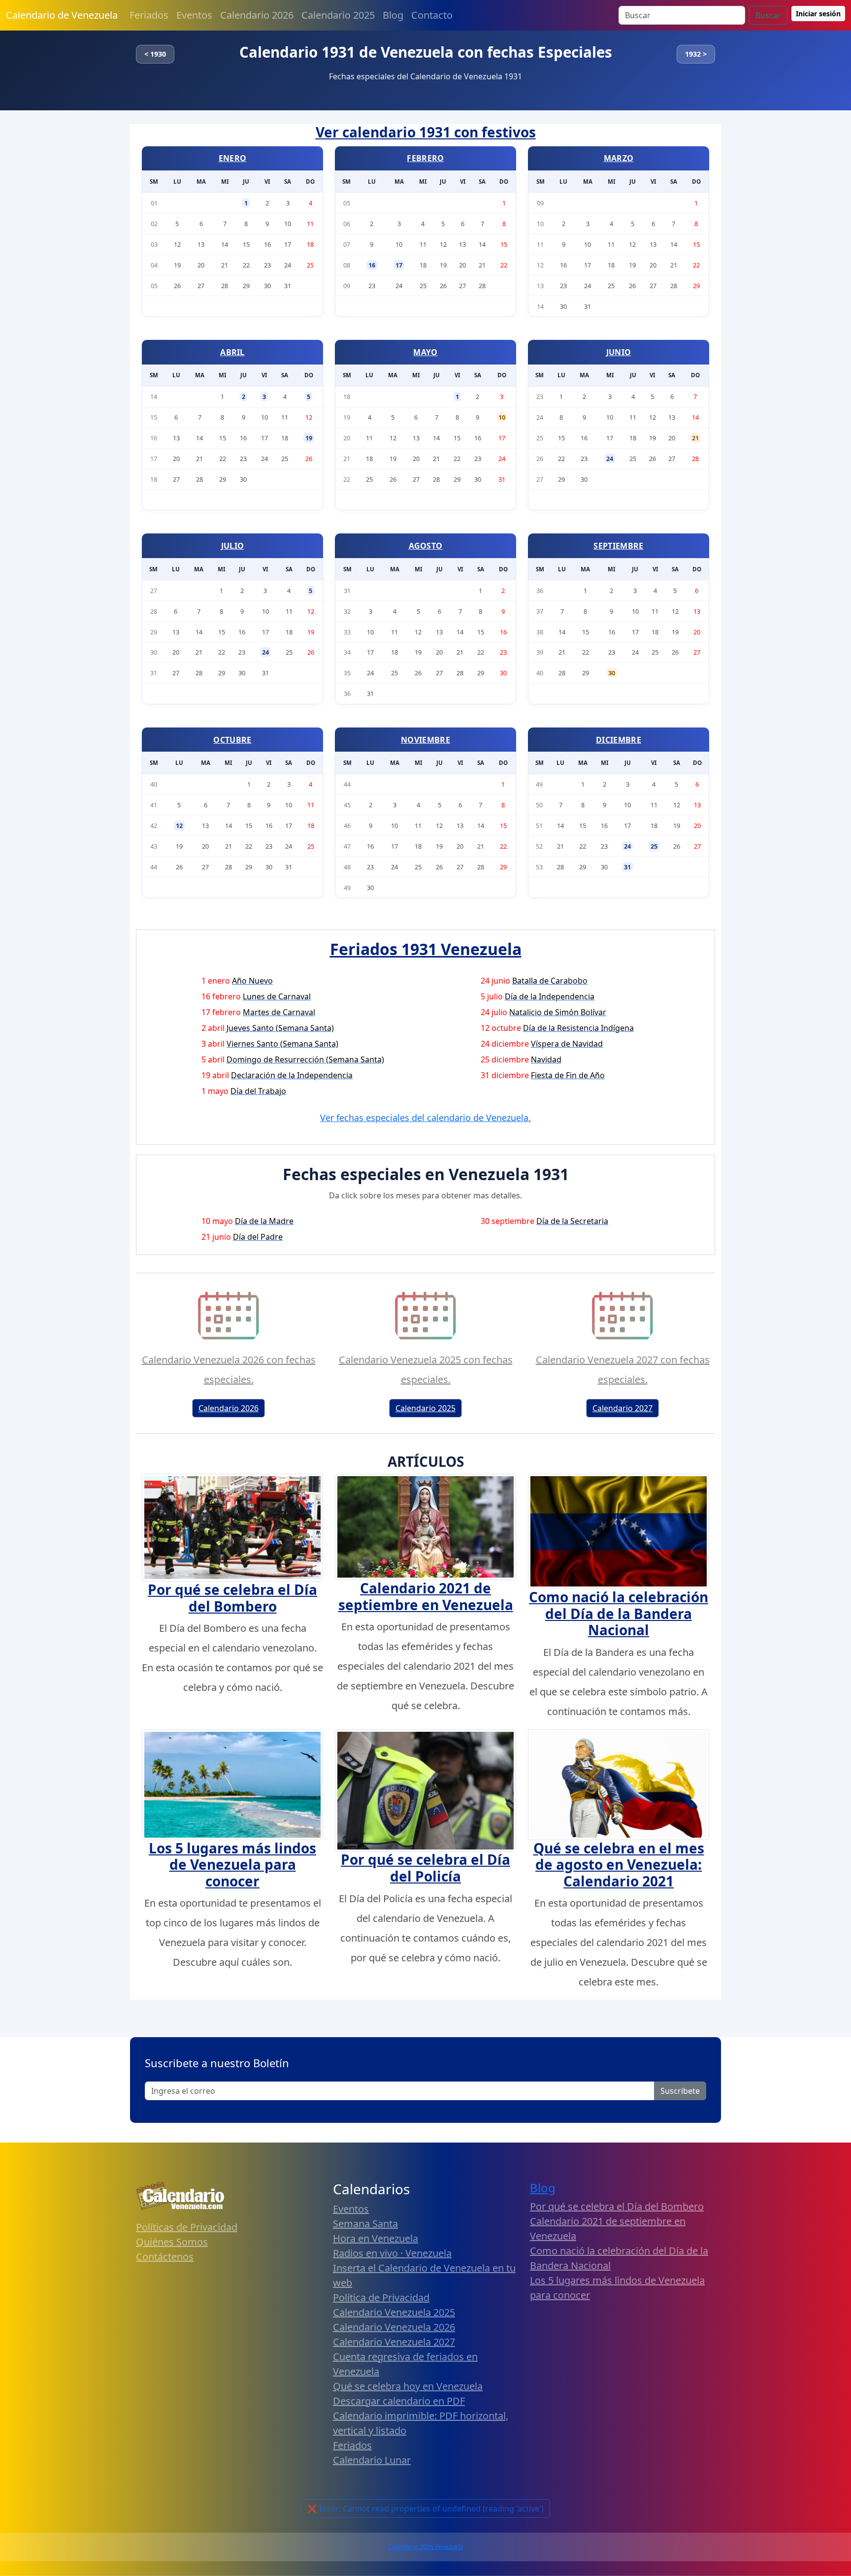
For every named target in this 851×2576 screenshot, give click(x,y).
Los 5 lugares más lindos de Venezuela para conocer (232, 1865)
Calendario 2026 (257, 15)
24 (610, 459)
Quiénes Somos (172, 2242)
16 (372, 265)
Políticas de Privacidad (187, 2227)
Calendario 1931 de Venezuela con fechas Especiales (426, 52)
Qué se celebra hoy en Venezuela (408, 2386)
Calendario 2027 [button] (622, 1408)
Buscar (768, 15)
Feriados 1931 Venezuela (426, 949)
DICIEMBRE (619, 740)
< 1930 (155, 54)
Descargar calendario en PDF (399, 2401)
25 (654, 846)
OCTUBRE (232, 740)
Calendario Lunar (372, 2460)
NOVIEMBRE (425, 740)
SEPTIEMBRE (618, 546)
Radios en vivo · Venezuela (392, 2253)
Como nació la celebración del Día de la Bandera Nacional (619, 1613)
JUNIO (619, 352)
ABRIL (232, 352)
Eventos (194, 15)
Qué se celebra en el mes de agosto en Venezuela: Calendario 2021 (619, 1865)
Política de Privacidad (381, 2297)
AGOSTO (426, 546)
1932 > (696, 54)
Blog (393, 15)
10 (502, 417)
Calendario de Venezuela (62, 15)
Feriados (149, 15)
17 (399, 265)
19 (309, 438)
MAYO (425, 352)
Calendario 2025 (338, 15)
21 (695, 438)
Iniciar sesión (818, 14)
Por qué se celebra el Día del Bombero (232, 1598)
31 (627, 867)
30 (612, 673)
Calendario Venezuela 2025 (394, 2312)
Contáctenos (165, 2257)
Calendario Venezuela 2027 (394, 2342)
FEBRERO (425, 158)
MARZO (619, 158)
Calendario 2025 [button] (425, 1408)
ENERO (233, 158)
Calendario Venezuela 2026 (394, 2327)
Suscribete (680, 2091)
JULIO (233, 546)
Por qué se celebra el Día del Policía (425, 1868)
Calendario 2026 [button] (229, 1408)
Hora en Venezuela (376, 2238)
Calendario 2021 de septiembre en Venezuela (426, 1596)
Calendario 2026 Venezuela (426, 2547)
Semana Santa (365, 2224)
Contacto (432, 15)
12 (179, 826)
